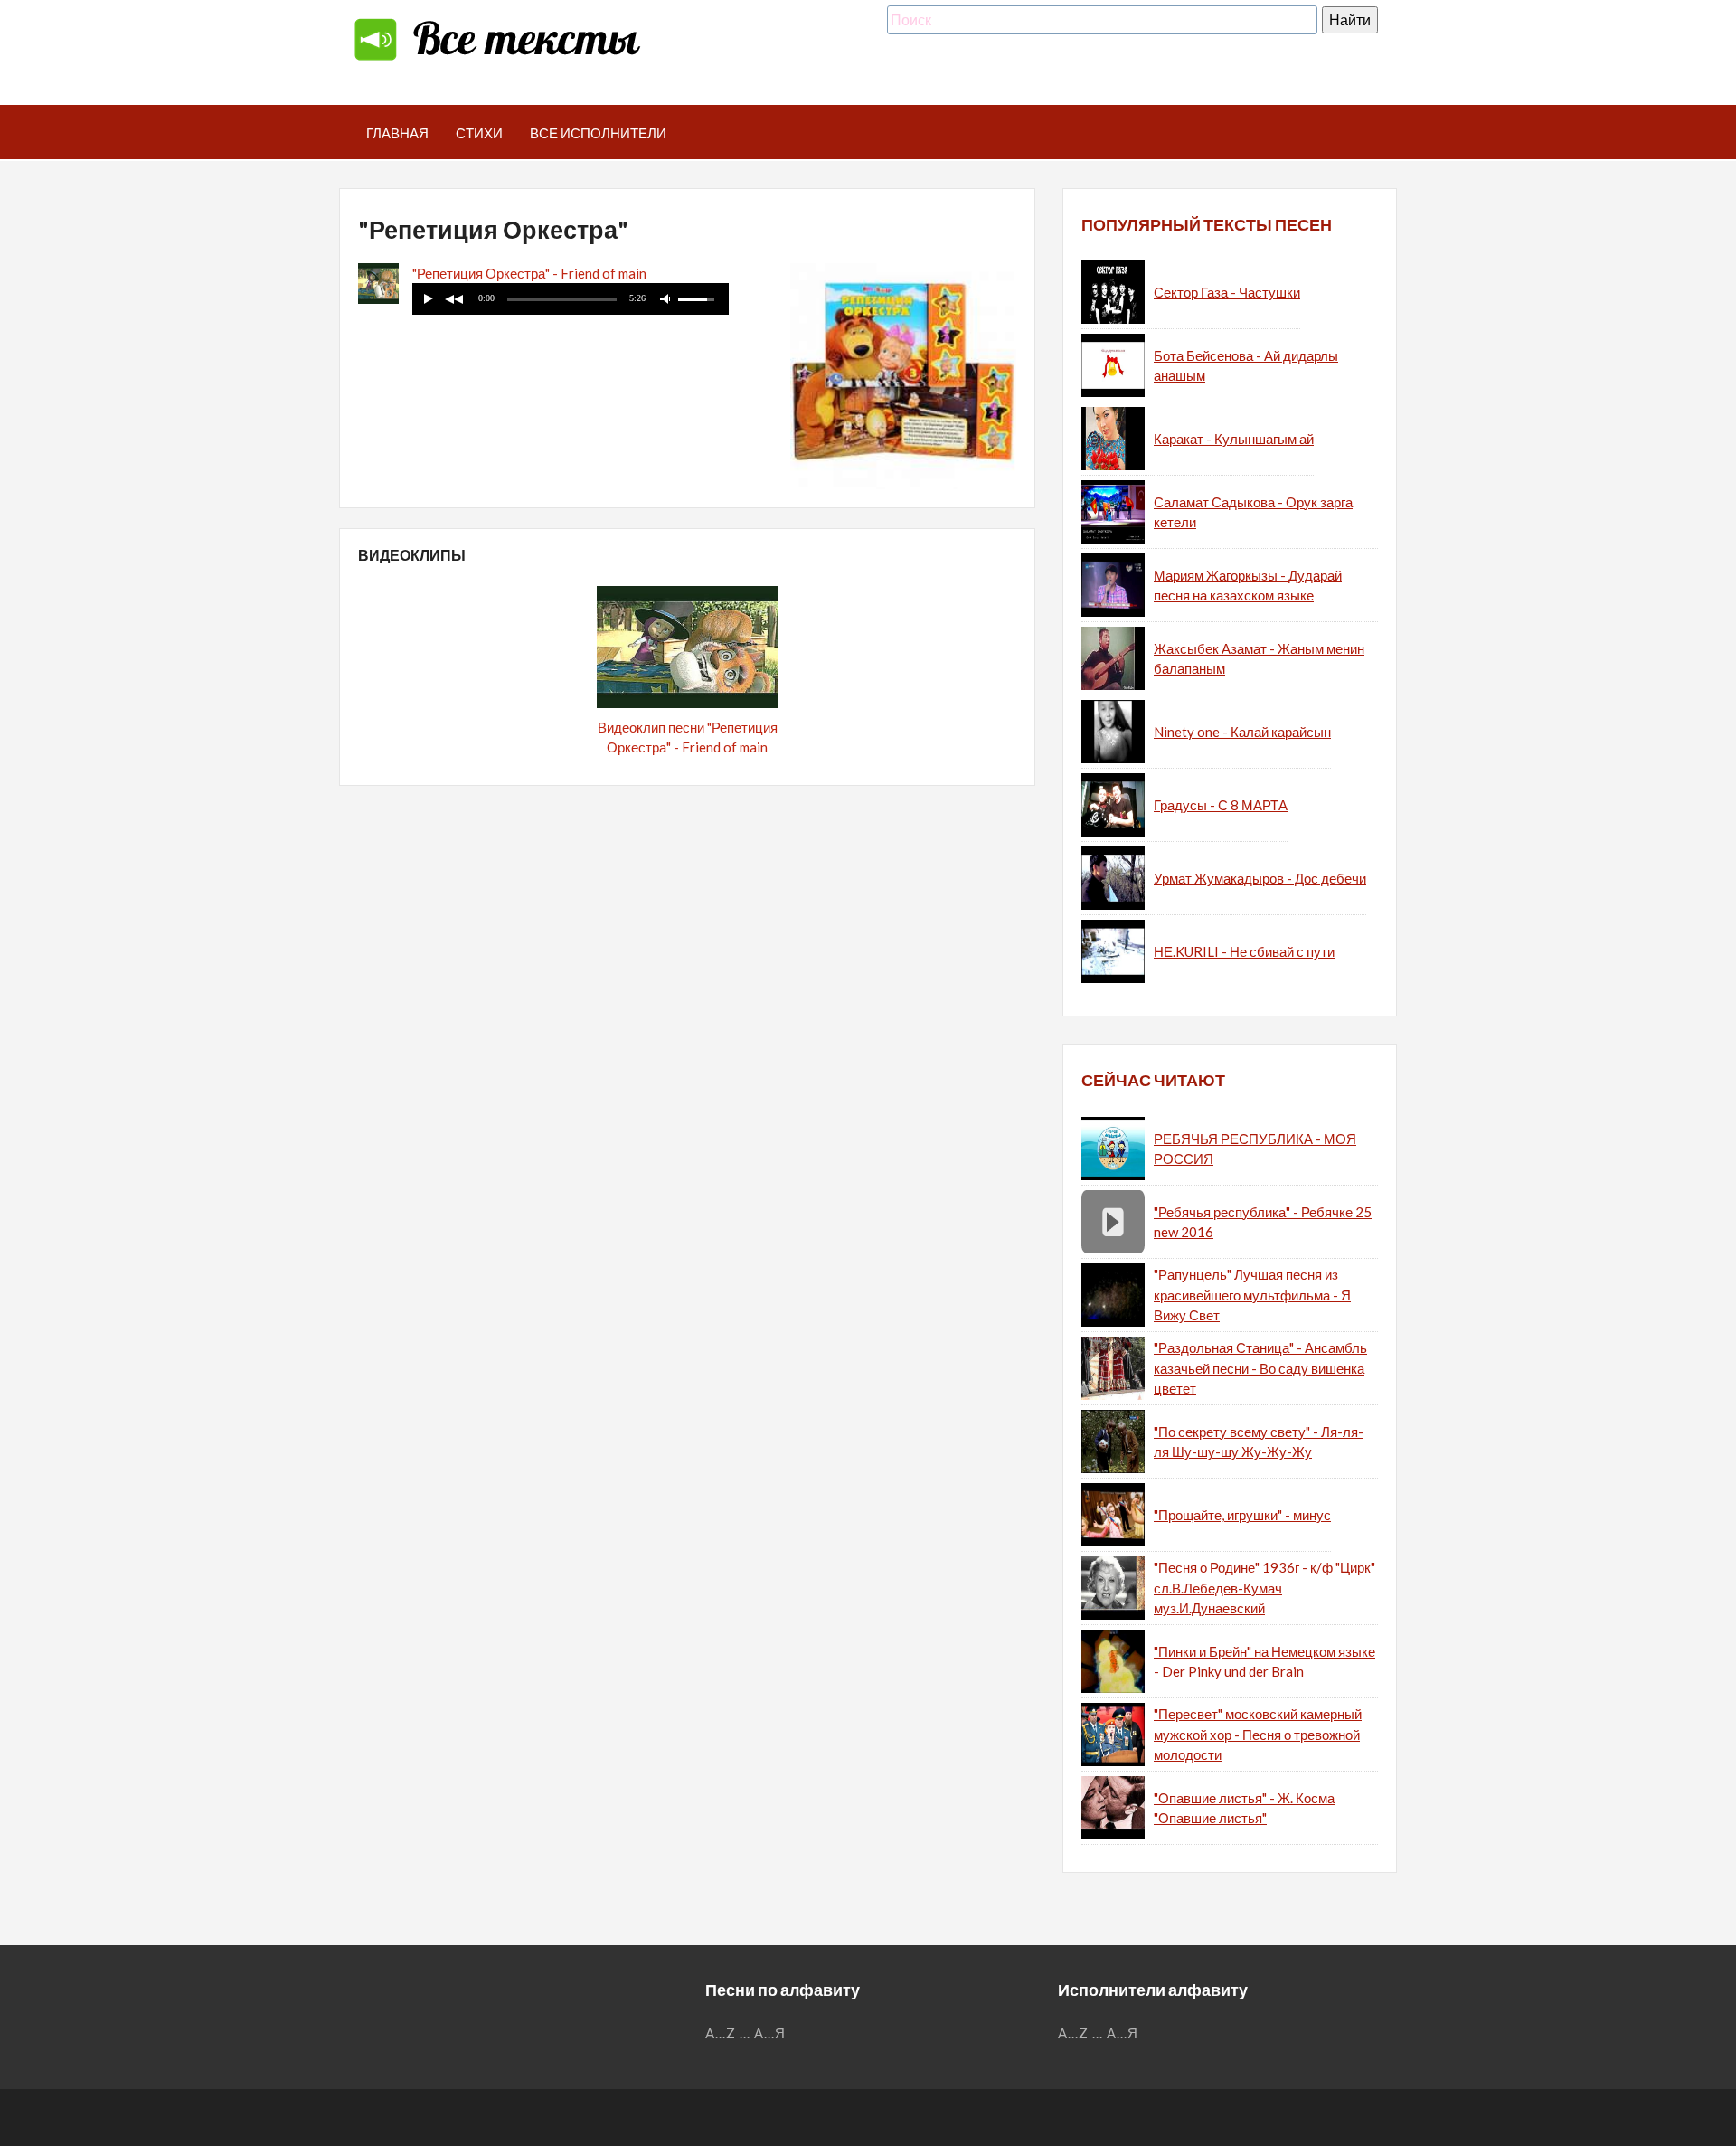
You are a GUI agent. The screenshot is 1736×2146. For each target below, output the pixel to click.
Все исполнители (598, 133)
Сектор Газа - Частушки (1227, 292)
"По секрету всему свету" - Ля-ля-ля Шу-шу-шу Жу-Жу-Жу (1259, 1442)
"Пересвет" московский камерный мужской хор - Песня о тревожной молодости (1258, 1734)
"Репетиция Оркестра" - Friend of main (529, 273)
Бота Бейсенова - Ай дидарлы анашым (1246, 366)
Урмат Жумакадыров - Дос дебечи (1260, 878)
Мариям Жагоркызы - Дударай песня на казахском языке (1248, 586)
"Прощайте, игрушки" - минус (1242, 1515)
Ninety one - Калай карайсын (1242, 732)
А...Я (770, 2033)
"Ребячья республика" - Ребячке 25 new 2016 (1263, 1222)
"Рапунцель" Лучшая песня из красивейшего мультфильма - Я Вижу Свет (1252, 1295)
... (745, 2033)
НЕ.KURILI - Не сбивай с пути (1244, 951)
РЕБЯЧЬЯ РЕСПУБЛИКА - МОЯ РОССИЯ (1255, 1149)
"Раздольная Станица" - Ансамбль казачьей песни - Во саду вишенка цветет (1260, 1368)
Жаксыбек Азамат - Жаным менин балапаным (1259, 659)
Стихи (479, 133)
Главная (397, 133)
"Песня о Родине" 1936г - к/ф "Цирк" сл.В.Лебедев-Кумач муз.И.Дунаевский (1264, 1588)
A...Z (721, 2033)
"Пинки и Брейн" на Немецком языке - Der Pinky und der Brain (1264, 1662)
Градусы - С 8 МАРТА (1221, 805)
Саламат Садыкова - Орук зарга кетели (1253, 512)
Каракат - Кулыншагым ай (1234, 439)
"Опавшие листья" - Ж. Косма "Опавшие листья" (1244, 1808)
